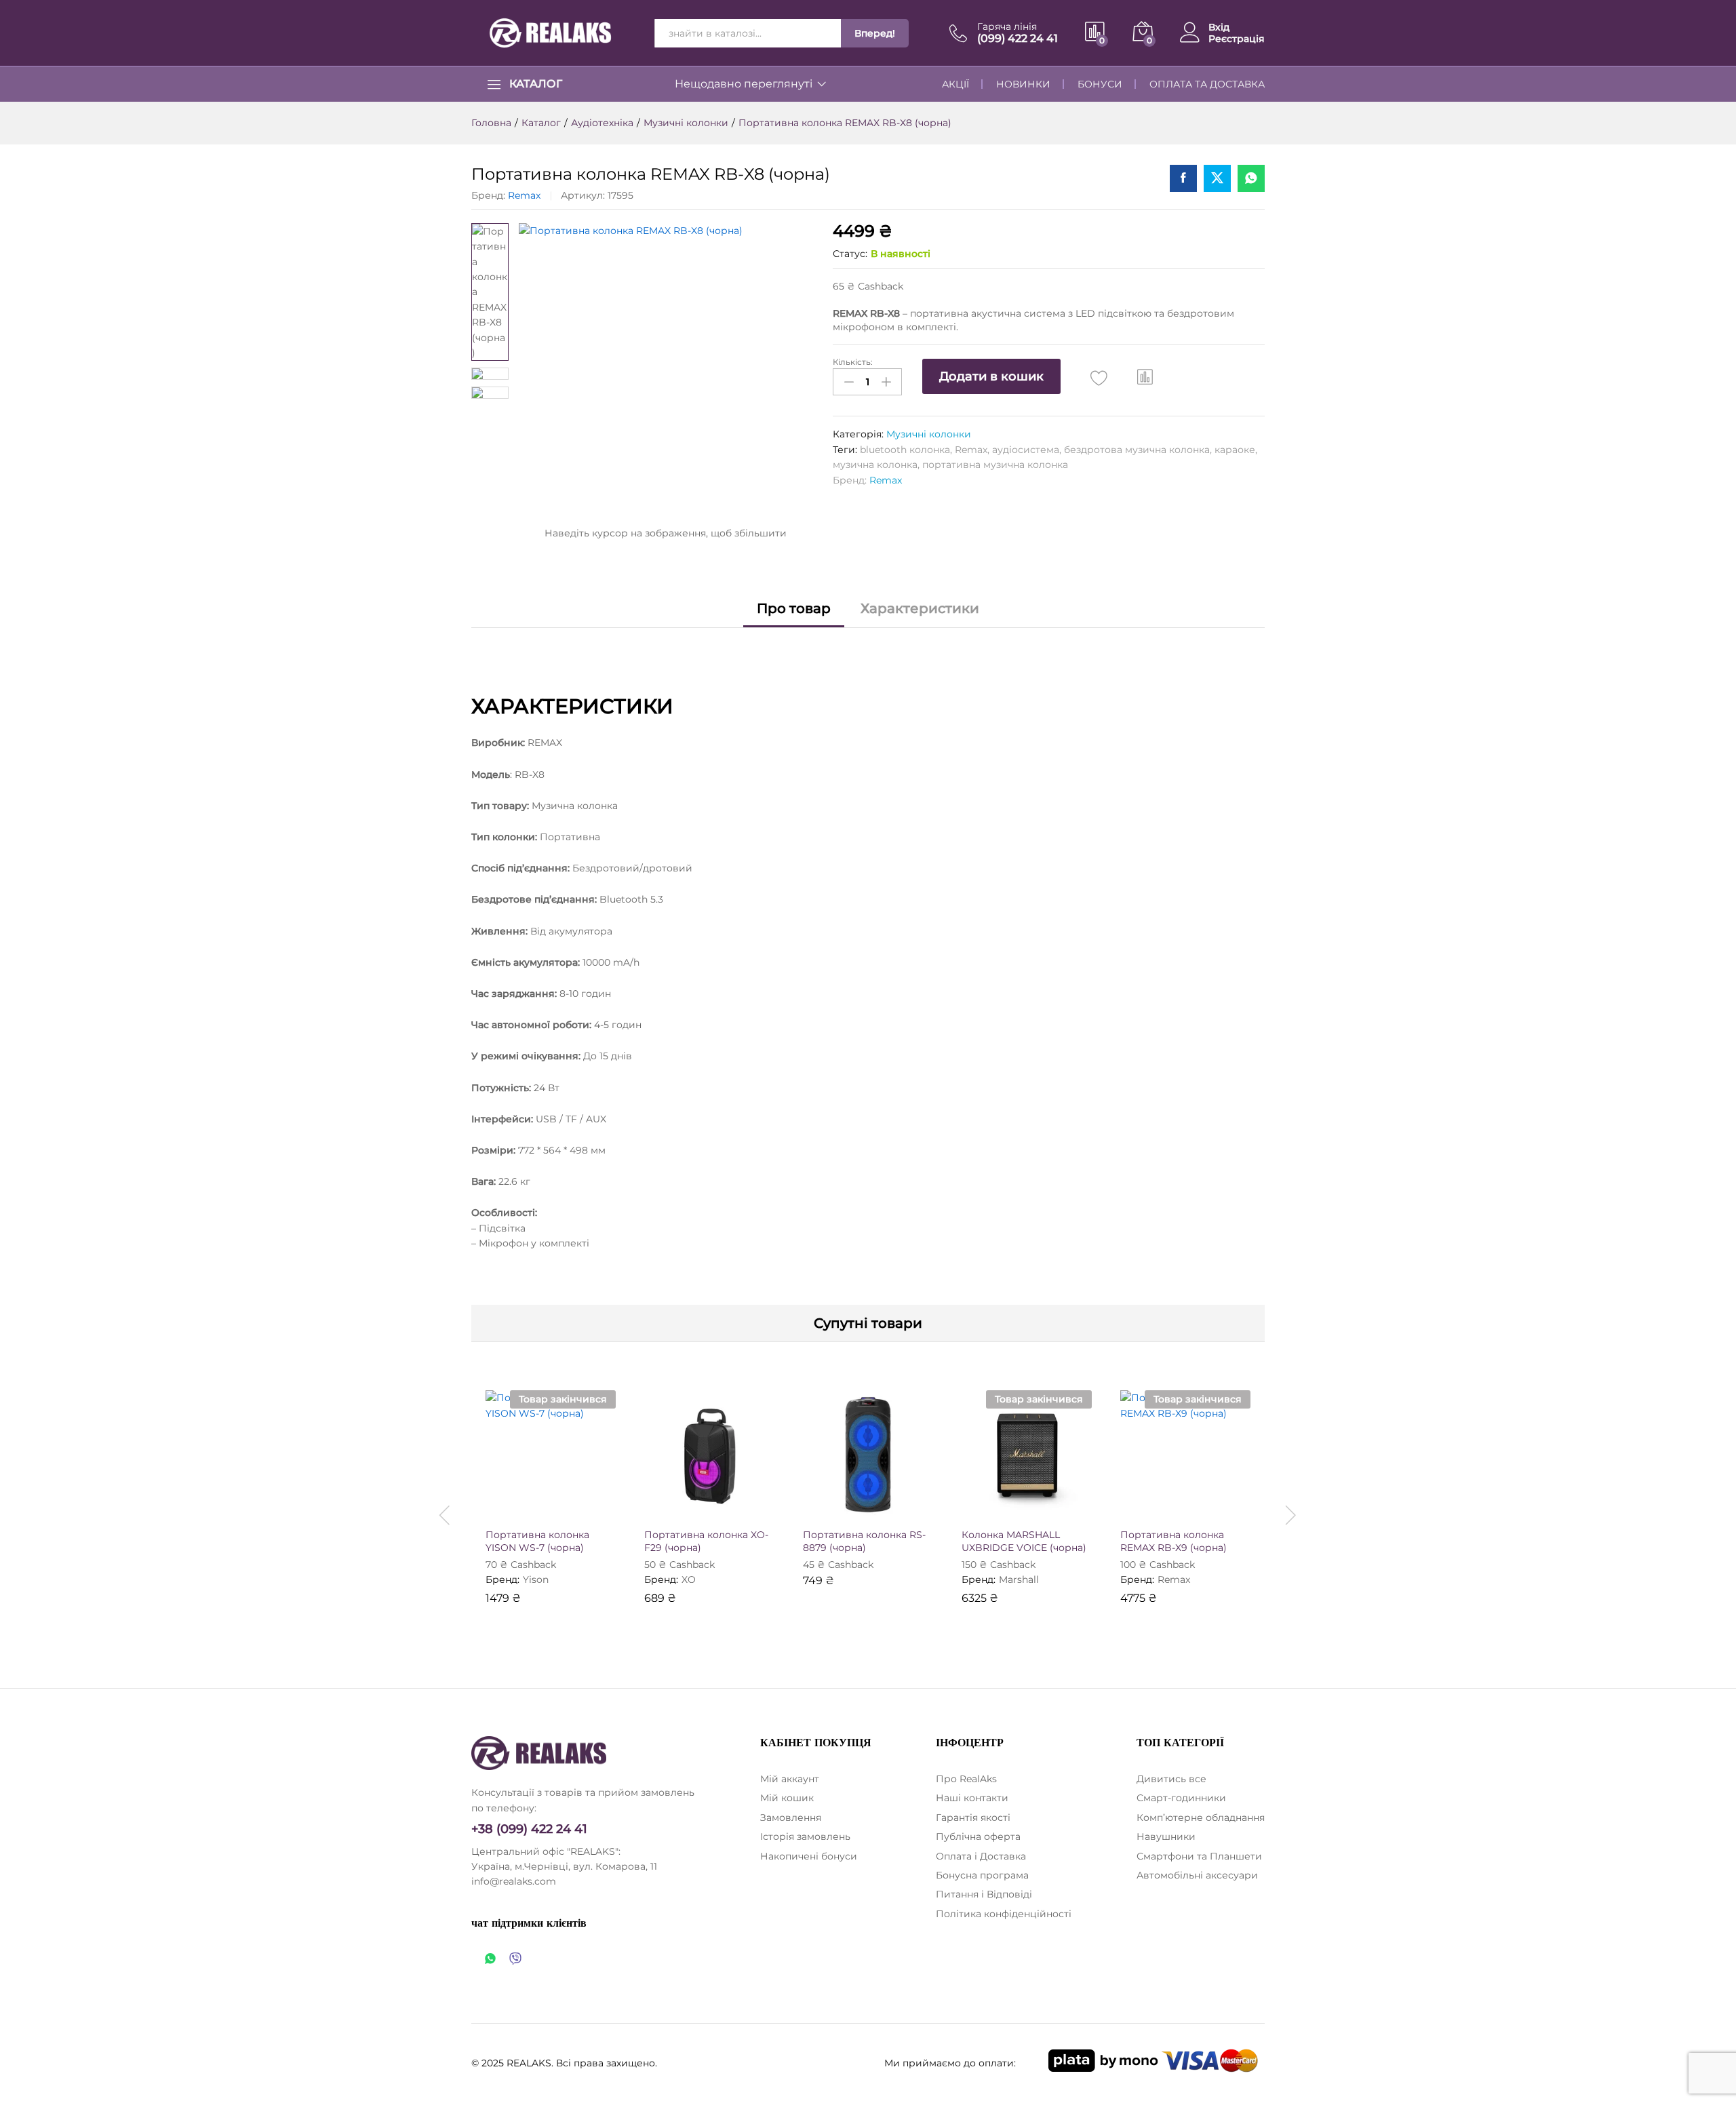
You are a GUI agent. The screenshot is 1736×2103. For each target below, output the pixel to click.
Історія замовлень (805, 1836)
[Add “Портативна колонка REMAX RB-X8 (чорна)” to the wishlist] (1099, 378)
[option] (551, 1507)
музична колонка (875, 465)
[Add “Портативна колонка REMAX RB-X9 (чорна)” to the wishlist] (1198, 1506)
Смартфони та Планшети (1199, 1856)
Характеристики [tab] (920, 608)
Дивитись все (1171, 1779)
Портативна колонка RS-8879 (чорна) (864, 1541)
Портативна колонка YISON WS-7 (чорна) (537, 1541)
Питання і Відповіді (984, 1894)
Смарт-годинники (1181, 1798)
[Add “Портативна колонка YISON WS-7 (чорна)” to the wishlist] (563, 1506)
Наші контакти (972, 1798)
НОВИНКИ (1023, 84)
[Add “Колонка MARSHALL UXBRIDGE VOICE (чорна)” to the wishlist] (1039, 1506)
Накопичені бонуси (809, 1856)
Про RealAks (966, 1779)
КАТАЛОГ (536, 84)
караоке (1235, 450)
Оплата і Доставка (981, 1856)
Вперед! (875, 33)
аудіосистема (1026, 450)
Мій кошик (787, 1798)
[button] (1145, 376)
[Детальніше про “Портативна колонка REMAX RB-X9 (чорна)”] (1135, 1506)
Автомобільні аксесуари (1197, 1875)
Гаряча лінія (1007, 27)
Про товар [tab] (794, 608)
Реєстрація (1237, 39)
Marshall (1019, 1579)
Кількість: (853, 362)
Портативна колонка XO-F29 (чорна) (706, 1541)
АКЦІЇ (955, 84)
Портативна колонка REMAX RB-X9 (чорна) (1173, 1541)
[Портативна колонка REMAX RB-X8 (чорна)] (1183, 178)
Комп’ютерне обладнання (1201, 1817)
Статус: (850, 254)
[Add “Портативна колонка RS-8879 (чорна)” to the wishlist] (880, 1506)
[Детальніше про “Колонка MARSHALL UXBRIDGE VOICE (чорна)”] (976, 1506)
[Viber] (515, 1960)
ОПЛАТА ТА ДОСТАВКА (1207, 84)
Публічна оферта (978, 1836)
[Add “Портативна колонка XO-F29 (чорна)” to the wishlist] (722, 1506)
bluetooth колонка (905, 450)
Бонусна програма (982, 1875)
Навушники (1166, 1836)
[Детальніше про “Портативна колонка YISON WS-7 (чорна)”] (500, 1506)
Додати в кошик (991, 376)
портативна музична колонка (995, 465)
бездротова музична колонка (1137, 450)
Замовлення (791, 1817)
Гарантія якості (973, 1817)
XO (689, 1579)
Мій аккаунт (790, 1779)
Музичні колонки (929, 434)
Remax (524, 195)
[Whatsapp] (490, 1960)
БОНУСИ (1100, 84)
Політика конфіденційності (1004, 1914)
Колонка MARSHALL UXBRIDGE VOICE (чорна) (1024, 1541)
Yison (536, 1579)
